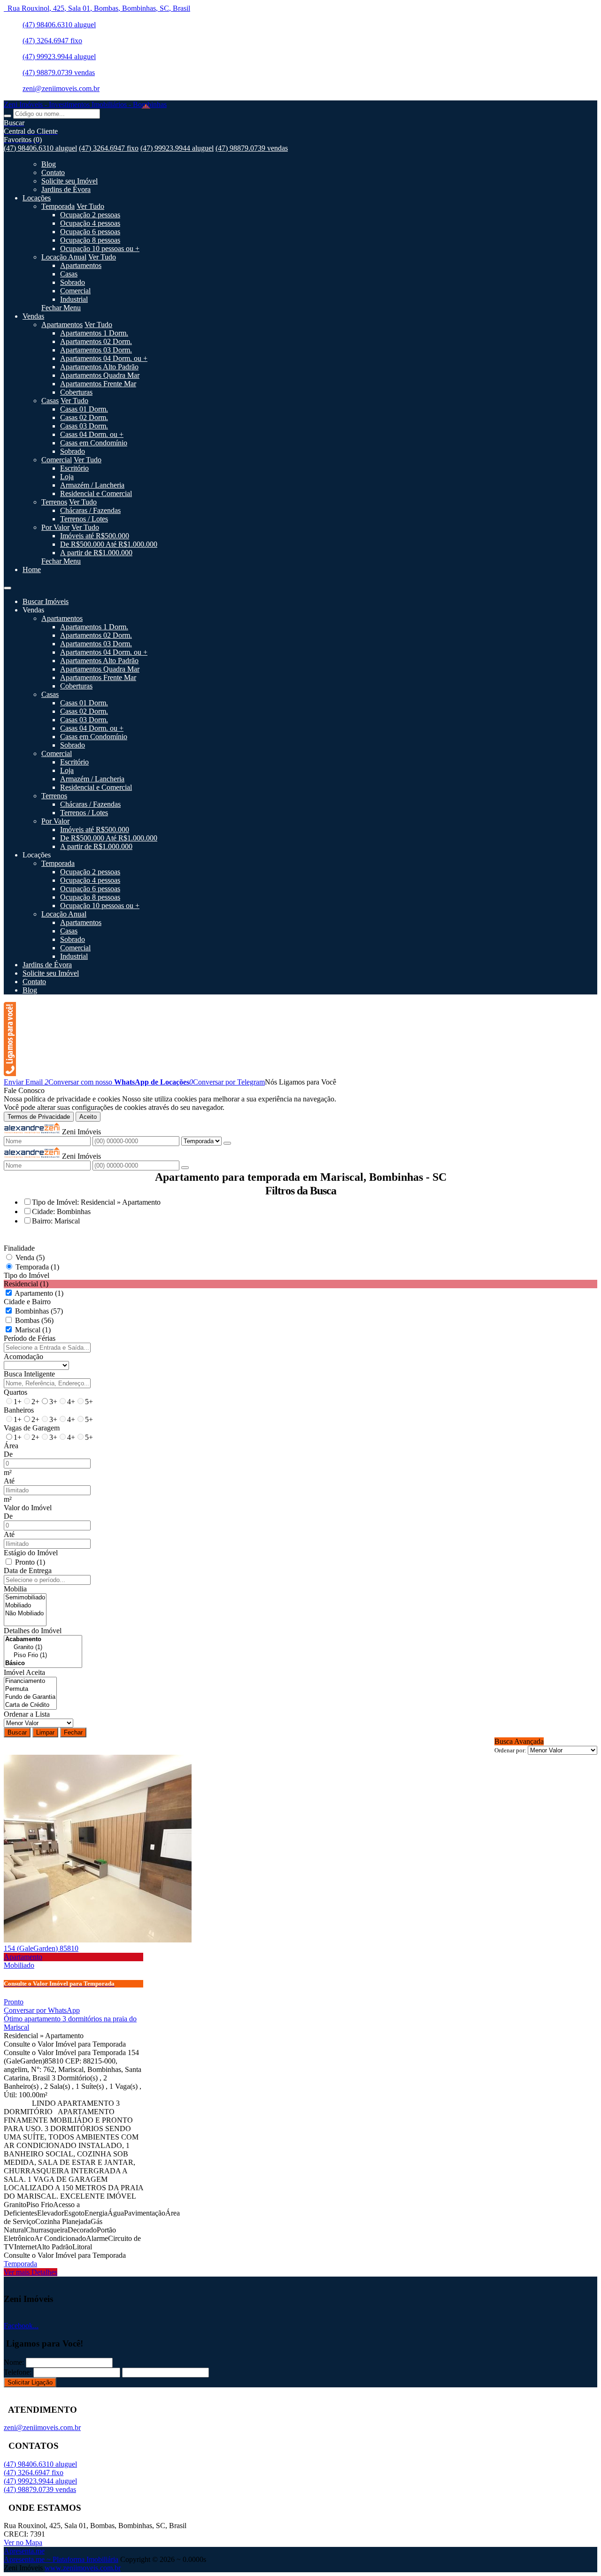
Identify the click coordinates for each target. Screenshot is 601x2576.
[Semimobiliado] (25, 1598)
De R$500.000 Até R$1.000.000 (109, 544)
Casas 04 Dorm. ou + (92, 434)
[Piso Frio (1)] (43, 1655)
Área (11, 1446)
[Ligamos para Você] (10, 1074)
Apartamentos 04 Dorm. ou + (104, 358)
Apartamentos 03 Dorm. (96, 350)
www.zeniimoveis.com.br (83, 2568)
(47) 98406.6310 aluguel (59, 25)
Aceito (88, 1117)
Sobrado (73, 282)
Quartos (15, 1392)
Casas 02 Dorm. (84, 417)
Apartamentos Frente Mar (98, 384)
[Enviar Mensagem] (185, 1168)
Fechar (73, 1732)
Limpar (45, 1732)
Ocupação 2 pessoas (90, 215)
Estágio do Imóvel (31, 1553)
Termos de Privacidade (39, 1117)
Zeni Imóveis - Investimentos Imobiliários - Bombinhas (85, 104)
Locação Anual (64, 257)
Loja (67, 477)
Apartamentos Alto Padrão (99, 367)
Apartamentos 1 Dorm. (94, 333)
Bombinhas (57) (39, 1311)
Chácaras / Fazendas (90, 510)
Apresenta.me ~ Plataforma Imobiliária (61, 2559)
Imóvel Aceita (24, 1672)
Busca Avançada (519, 1741)
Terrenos (54, 502)
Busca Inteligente (29, 1374)
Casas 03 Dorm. (84, 426)
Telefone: (18, 2372)
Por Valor (55, 527)
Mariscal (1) (33, 1330)
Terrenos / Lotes (84, 519)
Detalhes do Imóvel (33, 1631)
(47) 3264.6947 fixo (52, 41)
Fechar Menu (61, 308)
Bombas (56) (34, 1320)
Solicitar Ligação (30, 2382)
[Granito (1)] (43, 1647)
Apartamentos (81, 265)
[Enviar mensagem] (227, 1143)
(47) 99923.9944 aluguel (59, 57)
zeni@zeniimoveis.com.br (61, 88)
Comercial (75, 291)
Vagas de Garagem (32, 1428)
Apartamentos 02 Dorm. (96, 341)
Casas (69, 274)
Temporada (58, 206)
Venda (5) (30, 1257)
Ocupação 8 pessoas (90, 240)
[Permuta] (30, 1689)
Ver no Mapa (23, 2542)
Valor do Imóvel (28, 1508)
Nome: (14, 2362)
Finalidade (19, 1248)
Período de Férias (30, 1338)
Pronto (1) (30, 1562)
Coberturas (76, 392)
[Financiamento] (30, 1681)
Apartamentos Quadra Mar (100, 375)
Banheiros (19, 1410)
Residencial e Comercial (96, 493)
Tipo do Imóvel (27, 1275)
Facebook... (21, 2326)
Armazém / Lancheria (92, 485)
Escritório (74, 468)
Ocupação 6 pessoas (90, 232)
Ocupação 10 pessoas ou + (100, 248)
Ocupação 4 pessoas (90, 223)
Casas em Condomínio (94, 443)
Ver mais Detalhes (31, 2272)
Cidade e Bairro (27, 1302)
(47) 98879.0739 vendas (59, 73)
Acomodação (23, 1357)
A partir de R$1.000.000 (96, 553)
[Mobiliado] (25, 1606)
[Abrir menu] (8, 585)
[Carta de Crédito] (30, 1705)
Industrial (74, 299)
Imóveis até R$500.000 (95, 536)
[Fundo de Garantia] (30, 1697)
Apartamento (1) (39, 1293)
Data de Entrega (28, 1571)
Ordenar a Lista (27, 1714)
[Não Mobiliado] (25, 1614)
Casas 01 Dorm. (84, 409)
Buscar (17, 1732)
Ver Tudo (90, 206)
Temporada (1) (37, 1267)
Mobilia (15, 1589)
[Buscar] (8, 116)
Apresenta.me (24, 2551)
